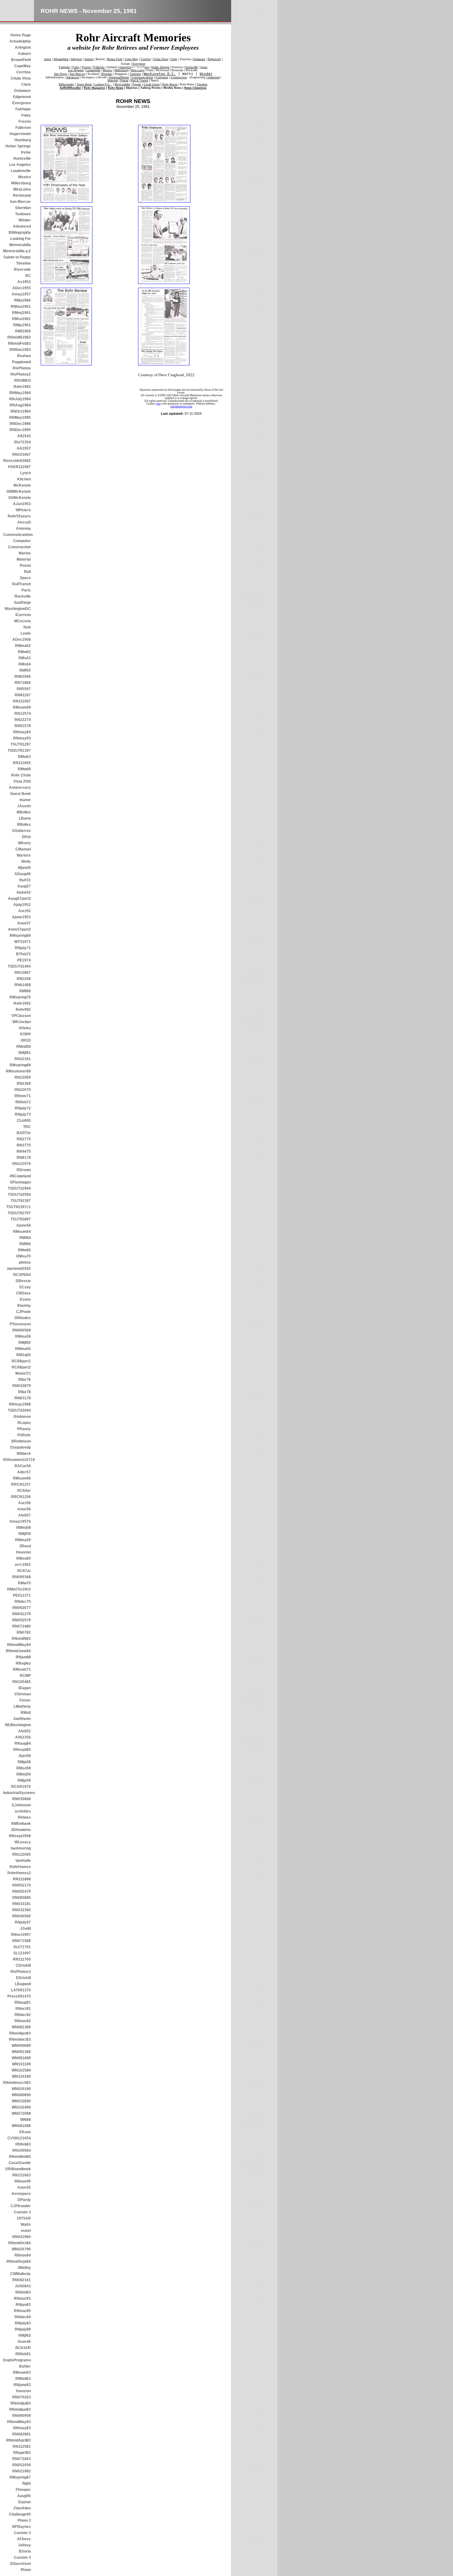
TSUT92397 (21, 1201)
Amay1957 (21, 294)
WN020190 (21, 2089)
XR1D (26, 1040)
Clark (26, 84)
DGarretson (20, 2564)
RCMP (25, 1676)
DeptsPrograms (17, 2360)
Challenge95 (20, 2514)
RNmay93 (22, 738)
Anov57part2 (19, 929)
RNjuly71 (23, 948)
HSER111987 (19, 467)
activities (23, 1811)
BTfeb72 (23, 954)
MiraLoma (22, 189)
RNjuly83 (23, 2323)
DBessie (23, 1281)
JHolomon (22, 1417)
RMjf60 (25, 1343)
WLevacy (23, 1842)
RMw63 (24, 757)
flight (27, 2483)
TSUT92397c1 (18, 1207)
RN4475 (24, 1151)
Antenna (23, 529)
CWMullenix (20, 2274)
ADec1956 (22, 640)
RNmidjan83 (20, 2033)
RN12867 (23, 973)
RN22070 (23, 1090)
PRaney (24, 1429)
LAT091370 (21, 1990)
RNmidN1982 (19, 337)
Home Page (21, 35)
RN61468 (23, 985)
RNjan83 (23, 2305)
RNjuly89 (23, 2329)
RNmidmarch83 (17, 2083)
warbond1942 (19, 1269)
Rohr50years (19, 516)
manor (25, 800)
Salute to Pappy (17, 257)
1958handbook (18, 2169)
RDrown (24, 1170)
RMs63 (25, 658)
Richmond (22, 195)
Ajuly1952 (22, 905)
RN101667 (22, 455)
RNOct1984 (21, 411)
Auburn (24, 54)
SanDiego (22, 603)
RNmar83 (22, 2298)
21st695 (24, 1121)
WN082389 (21, 2027)
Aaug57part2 (19, 899)
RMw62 (24, 652)
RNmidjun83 (20, 2409)
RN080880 (22, 1898)
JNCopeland (20, 1176)
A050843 (23, 2286)
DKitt (26, 837)
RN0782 (24, 1632)
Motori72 (23, 1373)
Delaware (22, 91)
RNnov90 (23, 2181)
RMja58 (24, 1762)
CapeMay (22, 66)
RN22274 (23, 720)
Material (24, 559)
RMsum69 (22, 707)
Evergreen (22, 103)
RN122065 (22, 1854)
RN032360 (22, 1910)
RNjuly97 (23, 1922)
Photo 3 (24, 2520)
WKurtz (24, 843)
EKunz (25, 2132)
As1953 (24, 282)
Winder (25, 220)
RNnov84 (23, 2255)
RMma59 (23, 1540)
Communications (17, 535)
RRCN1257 (21, 1484)
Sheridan (23, 208)
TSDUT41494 (19, 966)
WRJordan (22, 1022)
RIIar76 (24, 1380)
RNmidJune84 (18, 1651)
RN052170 (22, 1885)
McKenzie (22, 485)
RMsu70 (24, 1256)
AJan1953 (22, 504)
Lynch (25, 473)
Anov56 (24, 1509)
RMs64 (25, 664)
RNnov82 (23, 2021)
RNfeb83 (23, 2144)
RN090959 (22, 2416)
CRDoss (23, 1293)
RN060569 (22, 1330)
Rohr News (116, 88)
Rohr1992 (22, 1003)
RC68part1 (21, 1361)
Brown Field (115, 59)
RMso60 (24, 1558)
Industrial (213, 77)
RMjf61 (25, 1053)
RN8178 (24, 1158)
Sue (158, 404)
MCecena (22, 621)
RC (28, 276)
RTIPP (25, 1034)
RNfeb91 (23, 2354)
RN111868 (22, 1879)
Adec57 (24, 1472)
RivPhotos (22, 368)
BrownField (21, 60)
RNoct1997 (21, 1935)
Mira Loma (138, 70)
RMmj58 (24, 1528)
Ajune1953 (21, 917)
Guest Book (20, 794)
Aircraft (24, 522)
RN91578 (23, 726)
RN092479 (22, 1891)
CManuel (23, 849)
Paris (26, 590)
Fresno (25, 121)
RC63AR (23, 2348)
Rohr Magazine (94, 88)
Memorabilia (20, 245)
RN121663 (22, 2175)
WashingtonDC (18, 609)
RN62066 (23, 677)
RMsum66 (22, 1478)
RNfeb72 (23, 1102)
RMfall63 (23, 2379)
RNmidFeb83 (19, 344)
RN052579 (22, 1620)
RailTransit (21, 584)
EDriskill (23, 1978)
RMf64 (25, 1238)
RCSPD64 (22, 1275)
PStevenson (20, 1324)
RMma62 (23, 646)
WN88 (26, 2120)
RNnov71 (23, 1096)
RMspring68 (20, 1065)
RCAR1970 (21, 1787)
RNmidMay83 (19, 2422)
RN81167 (23, 695)
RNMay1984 (20, 393)
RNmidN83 (21, 1639)
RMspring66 (20, 936)
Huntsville (22, 158)
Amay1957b (20, 1521)
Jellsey (24, 2545)
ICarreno (23, 615)
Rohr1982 (22, 387)
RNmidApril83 (18, 2440)
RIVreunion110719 (17, 1460)
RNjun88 (23, 1657)
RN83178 (23, 1398)
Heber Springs (18, 146)
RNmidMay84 (19, 1645)
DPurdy (24, 2200)
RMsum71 (22, 1669)
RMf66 (25, 1244)
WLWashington (18, 1725)
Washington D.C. (160, 74)
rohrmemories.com (181, 406)
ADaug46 (23, 874)
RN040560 (22, 1916)
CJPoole (23, 1312)
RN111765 (22, 1959)
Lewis (26, 633)
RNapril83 (22, 2453)
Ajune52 (24, 892)
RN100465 (22, 1682)
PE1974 (24, 960)
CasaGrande (20, 2163)
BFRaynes (22, 2527)
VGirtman (22, 1694)
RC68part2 (21, 1367)
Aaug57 (24, 886)
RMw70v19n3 (19, 1589)
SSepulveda (20, 1447)
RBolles (24, 825)
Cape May (131, 59)
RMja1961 (22, 325)
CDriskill (23, 1965)
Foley (26, 115)
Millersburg (21, 183)
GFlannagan (20, 1182)
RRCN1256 (21, 1497)
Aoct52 (24, 911)
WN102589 (21, 2070)
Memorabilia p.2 (17, 251)
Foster (25, 1700)
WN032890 (21, 2101)
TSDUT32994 (19, 1188)
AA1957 (24, 448)
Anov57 (24, 923)
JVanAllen (22, 2508)
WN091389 (21, 2052)
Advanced (22, 226)
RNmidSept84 (19, 2261)
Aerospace (21, 2194)
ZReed (25, 1546)
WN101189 (21, 2064)
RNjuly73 (23, 1114)
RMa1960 (22, 300)
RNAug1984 (20, 405)
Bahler (25, 2366)
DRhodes (23, 1318)
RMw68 (24, 769)
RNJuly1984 (20, 399)
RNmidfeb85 (20, 2157)
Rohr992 (23, 1010)
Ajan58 (25, 1756)
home (48, 59)
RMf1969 (23, 331)
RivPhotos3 (21, 1972)
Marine (25, 553)
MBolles (24, 812)
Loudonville (21, 171)
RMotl (26, 1713)
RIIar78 (24, 1392)
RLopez (24, 1423)
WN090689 (21, 2046)
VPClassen (21, 1016)
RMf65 (25, 670)
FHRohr (24, 1435)
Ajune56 (24, 1225)
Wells (26, 862)
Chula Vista (21, 78)
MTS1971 (23, 942)
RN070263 (22, 2397)
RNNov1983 (20, 350)
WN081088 (21, 2126)
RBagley (23, 1663)
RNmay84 (22, 732)
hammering (21, 1848)
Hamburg (23, 140)
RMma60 (23, 1349)
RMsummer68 (18, 1071)
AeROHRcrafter (70, 88)
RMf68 (25, 991)
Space (25, 578)
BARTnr (24, 1133)
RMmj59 (24, 1774)
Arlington (23, 47)
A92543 (24, 436)
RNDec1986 (20, 424)
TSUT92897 (21, 1219)
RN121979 (22, 1164)
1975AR (24, 2218)
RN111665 (22, 763)
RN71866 (23, 683)
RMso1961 (21, 319)
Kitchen (24, 479)
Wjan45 (24, 868)
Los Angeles (20, 165)
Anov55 (24, 2187)
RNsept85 (22, 1750)
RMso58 (24, 1768)
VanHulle (23, 1861)
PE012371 (22, 1595)
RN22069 (23, 1077)
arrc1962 (23, 1565)
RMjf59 (25, 1534)
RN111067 (22, 701)
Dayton (24, 2502)
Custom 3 (22, 2212)
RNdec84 (23, 2317)
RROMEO (22, 381)
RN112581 (22, 2446)
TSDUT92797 (19, 1213)
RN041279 (22, 1614)
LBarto (25, 818)
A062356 (23, 1737)
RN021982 (22, 2471)
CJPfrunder (21, 2206)
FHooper (23, 2490)
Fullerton (23, 128)
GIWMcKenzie (19, 492)
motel (26, 2231)
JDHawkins (21, 1830)
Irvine (26, 152)
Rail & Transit (139, 80)
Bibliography (20, 232)
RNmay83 (22, 2428)
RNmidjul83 (21, 2403)
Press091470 (19, 1996)
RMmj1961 (21, 313)
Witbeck (24, 1454)
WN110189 (21, 2076)
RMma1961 (21, 307)
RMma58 (23, 1336)
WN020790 (21, 2249)
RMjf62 (25, 2335)
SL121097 (22, 1953)
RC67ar (24, 1571)
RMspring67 (20, 2477)
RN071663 (22, 2459)
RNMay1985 (20, 418)
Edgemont (22, 97)
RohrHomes (20, 1867)
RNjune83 (22, 2385)
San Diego (61, 74)
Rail (27, 572)
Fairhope (23, 109)
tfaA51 (25, 880)
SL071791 (22, 1947)
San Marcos (20, 202)
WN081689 (21, 2058)
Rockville (23, 596)
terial (113, 80)
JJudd (25, 1928)
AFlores (24, 2539)
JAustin (24, 806)
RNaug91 (23, 2002)
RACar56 (23, 1466)
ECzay (25, 1287)
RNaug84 (23, 1743)
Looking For (20, 239)
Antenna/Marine (119, 77)
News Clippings (195, 88)
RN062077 (22, 1608)
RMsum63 (22, 2372)
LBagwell (23, 1984)
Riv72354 (22, 442)
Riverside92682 (17, 461)
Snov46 (24, 2342)
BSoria (25, 2551)
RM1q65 (24, 1355)
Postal (25, 566)
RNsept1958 (20, 1836)
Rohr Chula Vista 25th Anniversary (20, 781)
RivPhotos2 (21, 374)
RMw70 (24, 1583)
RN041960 (22, 2237)
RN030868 (22, 1799)
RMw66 (24, 1250)
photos (25, 1262)
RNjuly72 (23, 1108)
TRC (27, 1127)
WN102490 (21, 2107)
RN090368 (22, 1577)
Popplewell (21, 362)
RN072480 (22, 1626)
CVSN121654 (19, 2138)
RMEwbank (21, 1824)
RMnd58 (24, 1047)
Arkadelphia (20, 41)
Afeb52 (24, 1731)
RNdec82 (23, 2015)
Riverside (22, 270)
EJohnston (21, 1805)
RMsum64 (22, 1232)
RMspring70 (20, 997)
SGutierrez (21, 831)
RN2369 (24, 1084)
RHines (24, 1817)
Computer (22, 541)
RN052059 (22, 2465)
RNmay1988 (20, 1404)
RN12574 (23, 714)
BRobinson (21, 1441)
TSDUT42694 (19, 1410)
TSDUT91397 (19, 751)
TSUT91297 (21, 744)
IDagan (25, 1688)
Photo (26, 2570)
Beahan (24, 356)
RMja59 (24, 1780)
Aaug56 (24, 2496)
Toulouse (23, 214)
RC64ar (24, 1491)
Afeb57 (24, 1515)
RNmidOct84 (20, 2243)
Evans (25, 1299)
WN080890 (21, 2095)
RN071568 (22, 1941)
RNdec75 (23, 1602)
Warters (24, 855)
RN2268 (24, 979)
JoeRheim (22, 1719)
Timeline (23, 263)
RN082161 (22, 2280)
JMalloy (24, 2268)
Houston (23, 1552)
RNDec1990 (20, 430)
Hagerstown (20, 134)
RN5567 (24, 689)
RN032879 (22, 1386)
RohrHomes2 (19, 1873)
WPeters (23, 510)
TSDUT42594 (19, 1195)
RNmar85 (22, 2311)
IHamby (24, 1306)
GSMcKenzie (20, 498)
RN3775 (24, 1145)
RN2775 (24, 1139)
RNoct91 (23, 2009)
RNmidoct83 (20, 2039)
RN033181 (22, 1904)
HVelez (25, 1028)
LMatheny (22, 1706)
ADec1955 (22, 288)
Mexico (24, 177)
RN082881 (22, 2434)
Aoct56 (24, 1503)
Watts (26, 2224)
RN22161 (23, 1059)
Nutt (27, 627)
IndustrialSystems (17, 1793)
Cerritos (24, 72)
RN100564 (22, 2150)
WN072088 (21, 2113)
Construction (19, 547)
